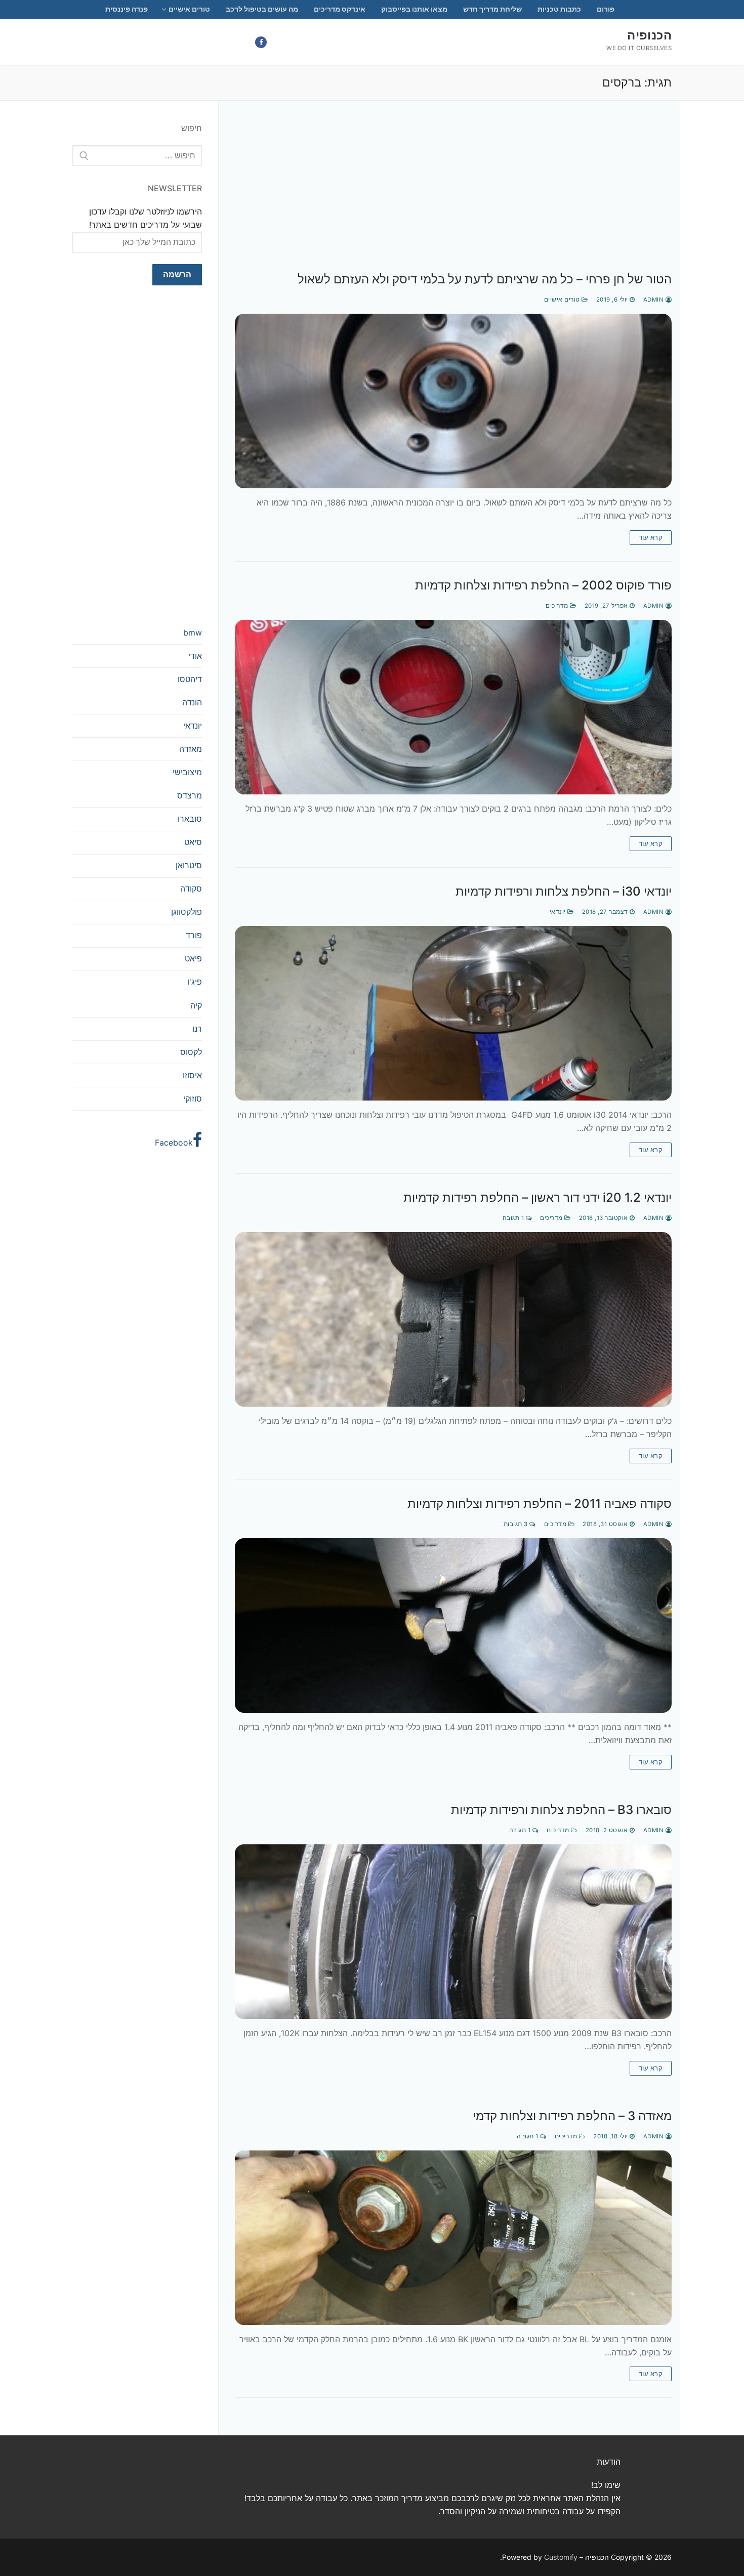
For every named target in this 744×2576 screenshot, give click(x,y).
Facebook (174, 1143)
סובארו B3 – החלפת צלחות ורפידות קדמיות (561, 1810)
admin (654, 300)
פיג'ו (195, 982)
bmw (193, 632)
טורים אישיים (563, 300)
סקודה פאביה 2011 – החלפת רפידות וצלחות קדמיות (540, 1504)
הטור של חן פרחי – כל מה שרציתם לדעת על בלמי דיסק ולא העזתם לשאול (485, 279)
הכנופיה (649, 35)
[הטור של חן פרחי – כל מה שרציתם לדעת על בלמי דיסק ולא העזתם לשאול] (453, 401)
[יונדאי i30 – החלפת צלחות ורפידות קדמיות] (453, 1013)
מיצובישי (187, 772)
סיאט (193, 842)
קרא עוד (651, 537)
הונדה (192, 702)
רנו (197, 1029)
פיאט (193, 958)
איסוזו (192, 1075)
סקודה (191, 889)
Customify (561, 2557)
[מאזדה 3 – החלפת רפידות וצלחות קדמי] (453, 2238)
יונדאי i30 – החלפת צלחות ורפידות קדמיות (564, 891)
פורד (194, 935)
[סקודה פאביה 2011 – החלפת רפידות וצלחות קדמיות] (453, 1625)
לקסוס (191, 1052)
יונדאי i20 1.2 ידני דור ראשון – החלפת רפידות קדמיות (538, 1197)
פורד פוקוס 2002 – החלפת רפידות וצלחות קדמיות (543, 585)
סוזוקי (193, 1099)
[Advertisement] (453, 197)
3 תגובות (517, 1524)
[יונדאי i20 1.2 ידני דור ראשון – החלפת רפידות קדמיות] (453, 1319)
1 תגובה (514, 1218)
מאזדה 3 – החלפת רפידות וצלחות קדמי (572, 2116)
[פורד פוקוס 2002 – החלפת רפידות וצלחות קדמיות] (453, 707)
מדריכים (558, 606)
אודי (195, 656)
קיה (196, 1005)
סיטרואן (189, 865)
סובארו (190, 819)
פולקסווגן (187, 912)
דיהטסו (190, 679)
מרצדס (190, 795)
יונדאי (559, 912)
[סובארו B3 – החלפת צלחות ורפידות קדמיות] (453, 1932)
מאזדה (191, 749)
